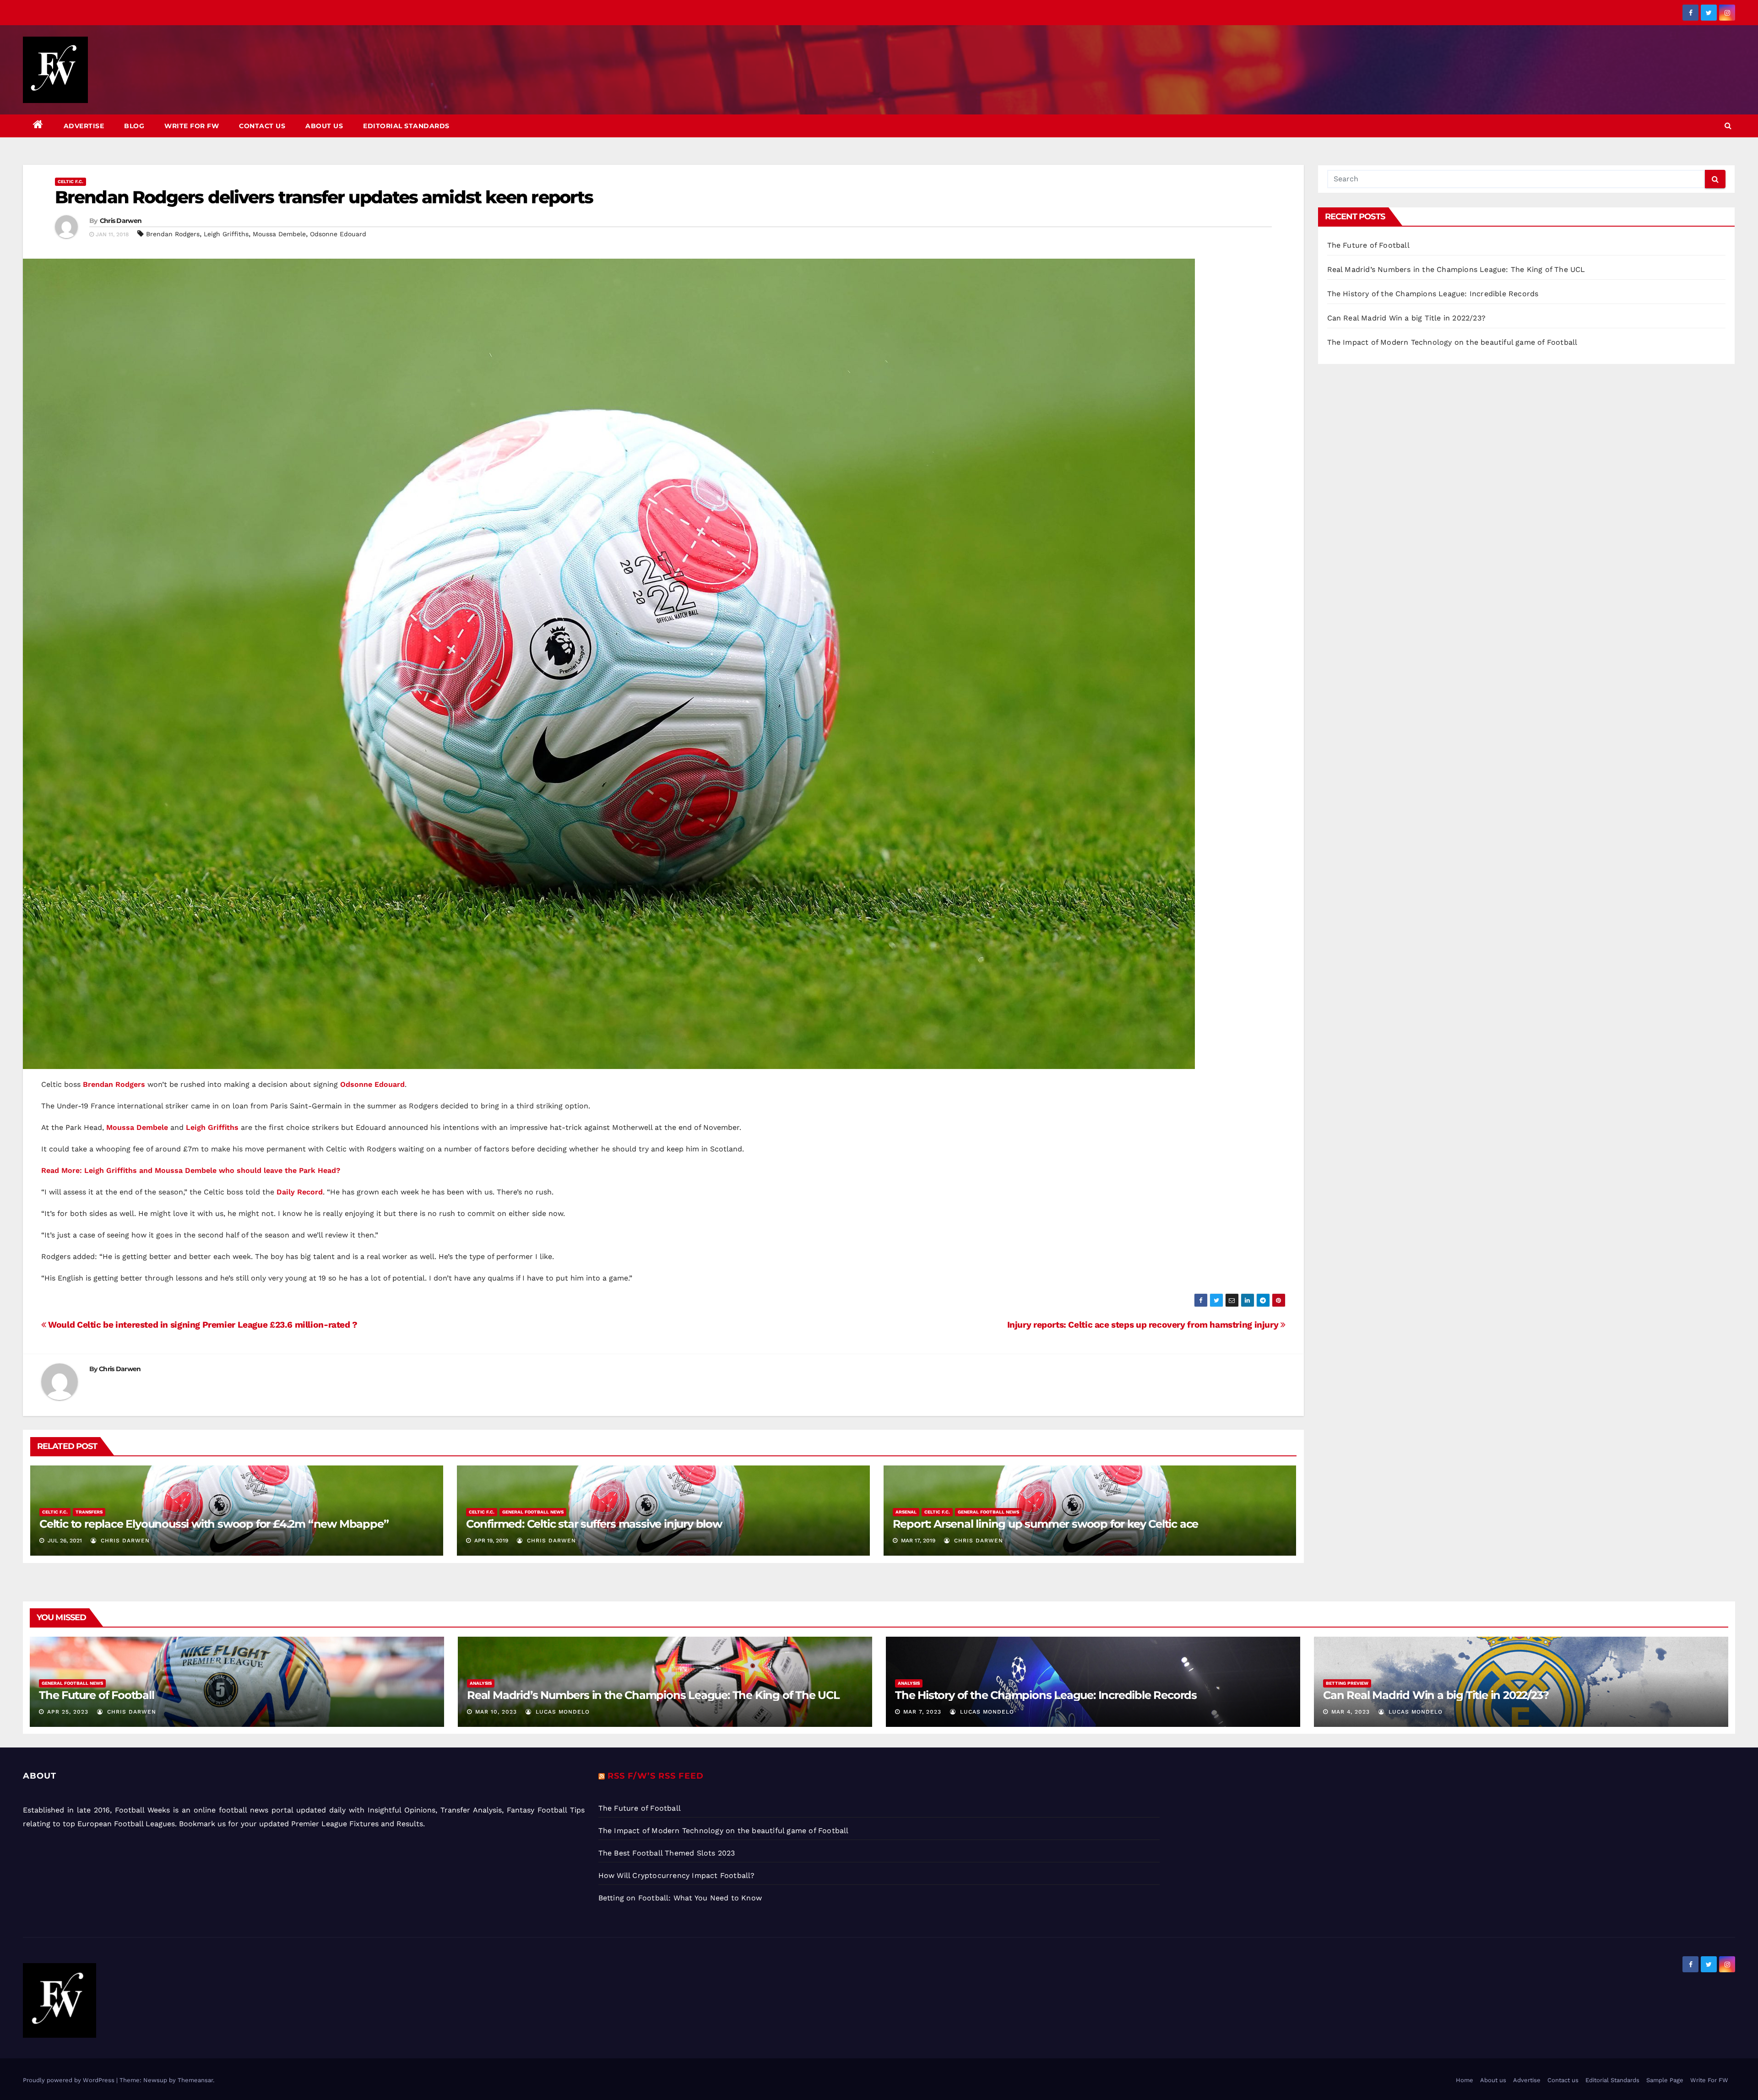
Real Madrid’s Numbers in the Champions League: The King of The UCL (1456, 269)
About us (324, 126)
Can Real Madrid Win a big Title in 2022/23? (1407, 318)
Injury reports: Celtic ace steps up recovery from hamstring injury (1144, 1325)
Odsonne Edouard (338, 234)
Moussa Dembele (279, 234)
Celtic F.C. (71, 182)
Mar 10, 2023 (496, 1712)
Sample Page (1665, 2080)
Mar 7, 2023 (922, 1712)
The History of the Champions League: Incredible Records (1433, 294)
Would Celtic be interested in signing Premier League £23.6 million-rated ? (202, 1325)
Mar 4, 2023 (1351, 1712)
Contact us (262, 126)
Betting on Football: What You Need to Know (680, 1898)
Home (1465, 2080)
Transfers (89, 1512)
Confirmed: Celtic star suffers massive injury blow (594, 1524)
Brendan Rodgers (173, 234)
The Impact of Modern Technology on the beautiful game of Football (1452, 342)
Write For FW (192, 126)
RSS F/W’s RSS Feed (656, 1776)
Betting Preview (1347, 1683)
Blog (134, 126)
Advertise (84, 126)
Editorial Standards (406, 126)
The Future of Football (1370, 245)
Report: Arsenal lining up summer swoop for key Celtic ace (1046, 1524)
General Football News (533, 1512)
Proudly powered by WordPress (70, 2080)
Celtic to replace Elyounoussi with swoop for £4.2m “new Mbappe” (214, 1524)
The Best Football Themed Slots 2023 (667, 1853)
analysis (481, 1683)
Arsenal (906, 1512)
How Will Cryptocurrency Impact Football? (677, 1875)
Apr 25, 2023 (68, 1712)
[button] (1728, 126)
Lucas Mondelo (562, 1712)
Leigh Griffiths (226, 234)
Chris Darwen (121, 221)
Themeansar (195, 2080)
